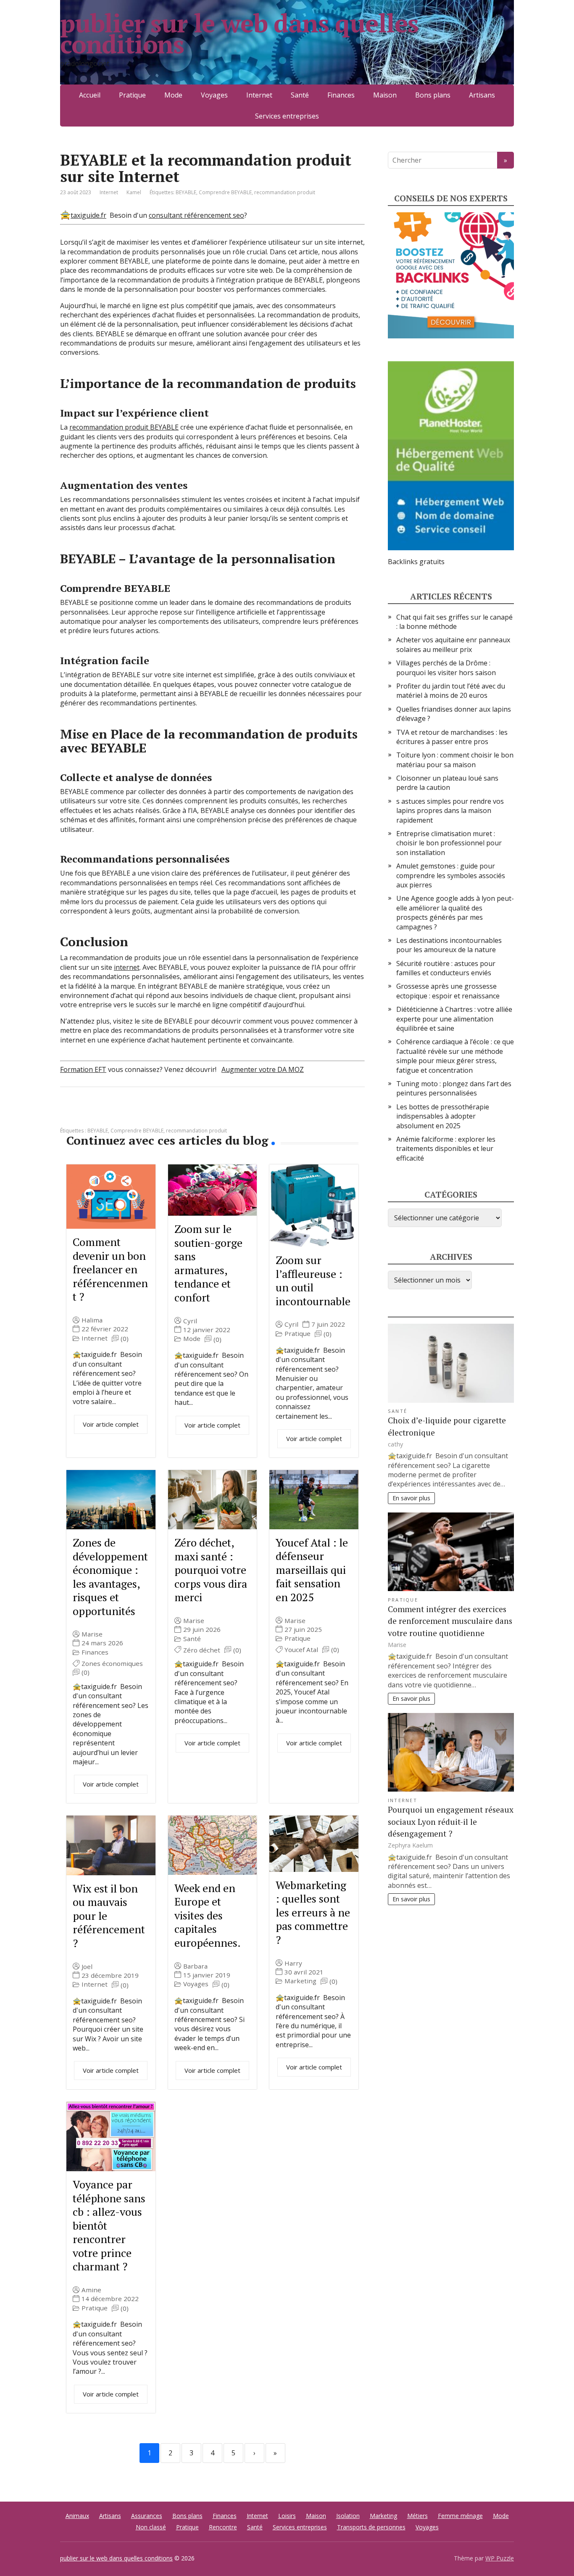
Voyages (214, 95)
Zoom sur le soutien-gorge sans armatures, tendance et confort (208, 1263)
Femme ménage (460, 2516)
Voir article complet (111, 1424)
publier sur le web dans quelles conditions (239, 34)
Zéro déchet (202, 1650)
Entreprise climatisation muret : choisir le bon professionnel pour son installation (449, 843)
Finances (341, 95)
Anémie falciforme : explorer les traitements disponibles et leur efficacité (446, 1149)
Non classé (151, 2527)
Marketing (300, 1981)
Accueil (90, 95)
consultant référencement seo (196, 215)
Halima (92, 1320)
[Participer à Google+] (132, 1115)
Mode (173, 95)
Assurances (147, 2516)
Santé (300, 95)
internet (127, 967)
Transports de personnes (371, 2527)
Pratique (132, 95)
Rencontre (223, 2527)
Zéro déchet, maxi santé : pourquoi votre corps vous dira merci (211, 1570)
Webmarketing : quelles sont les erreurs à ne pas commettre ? (313, 1912)
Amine (91, 2290)
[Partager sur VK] (90, 1115)
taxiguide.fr (88, 215)
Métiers (417, 2516)
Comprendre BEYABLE (225, 192)
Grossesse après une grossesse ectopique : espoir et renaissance (448, 991)
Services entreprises (287, 116)
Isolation (348, 2516)
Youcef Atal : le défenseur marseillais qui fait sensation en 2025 (312, 1570)
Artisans (482, 95)
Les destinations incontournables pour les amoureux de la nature (449, 945)
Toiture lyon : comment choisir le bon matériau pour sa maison (455, 760)
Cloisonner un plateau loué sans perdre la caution (447, 783)
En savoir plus (411, 1498)
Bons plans (433, 95)
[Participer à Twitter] (153, 1115)
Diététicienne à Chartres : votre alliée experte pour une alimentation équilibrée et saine (454, 1019)
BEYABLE (186, 192)
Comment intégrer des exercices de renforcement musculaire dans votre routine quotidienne (450, 1621)
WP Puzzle (500, 2558)
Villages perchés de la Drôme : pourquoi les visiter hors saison (446, 668)
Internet (259, 95)
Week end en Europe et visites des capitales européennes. (208, 1915)
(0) (125, 1339)
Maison (385, 95)
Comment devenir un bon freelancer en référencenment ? (110, 1269)
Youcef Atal (301, 1650)
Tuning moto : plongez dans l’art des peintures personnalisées (454, 1088)
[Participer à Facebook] (68, 1115)
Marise (92, 1634)
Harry (293, 1963)
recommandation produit (285, 192)
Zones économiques (112, 1664)
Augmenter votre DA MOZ (263, 1069)
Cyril (190, 1321)
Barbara (195, 1966)
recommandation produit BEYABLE (124, 427)
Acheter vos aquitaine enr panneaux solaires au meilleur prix (453, 644)
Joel (87, 1967)
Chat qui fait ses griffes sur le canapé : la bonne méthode (454, 622)
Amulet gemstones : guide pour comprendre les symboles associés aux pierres (451, 875)
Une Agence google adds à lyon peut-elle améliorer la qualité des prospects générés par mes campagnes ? (455, 912)
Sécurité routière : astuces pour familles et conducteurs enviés (446, 968)
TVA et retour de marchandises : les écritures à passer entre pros (452, 737)
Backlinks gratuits (416, 562)
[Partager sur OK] (111, 1115)
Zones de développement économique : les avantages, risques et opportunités (110, 1577)
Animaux (77, 2516)
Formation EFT (83, 1069)
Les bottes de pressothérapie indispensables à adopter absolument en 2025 (443, 1116)
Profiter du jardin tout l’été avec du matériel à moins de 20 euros (451, 691)
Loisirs (287, 2516)
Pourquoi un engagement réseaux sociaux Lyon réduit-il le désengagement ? (451, 1822)
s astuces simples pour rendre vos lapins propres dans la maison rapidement (450, 811)
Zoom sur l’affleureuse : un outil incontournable (313, 1280)
